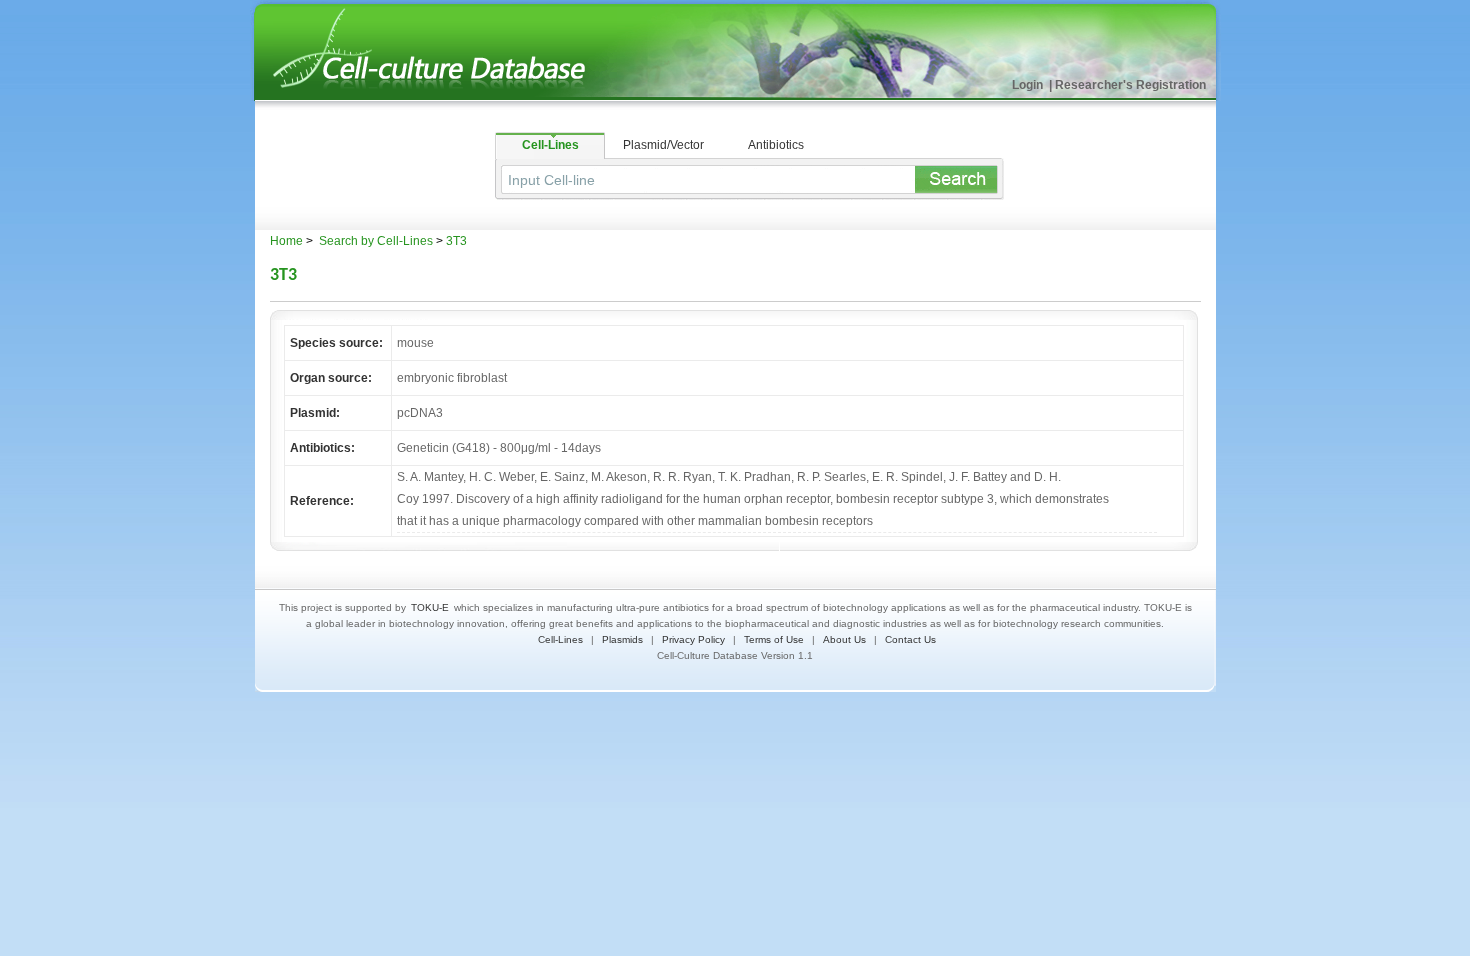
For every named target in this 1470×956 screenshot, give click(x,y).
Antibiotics (776, 145)
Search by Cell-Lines (374, 241)
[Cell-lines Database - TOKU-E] (445, 97)
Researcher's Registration (1130, 85)
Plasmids (622, 639)
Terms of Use (774, 639)
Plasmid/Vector (663, 145)
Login (1029, 85)
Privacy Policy (693, 639)
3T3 (456, 241)
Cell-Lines (550, 145)
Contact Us (910, 639)
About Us (844, 639)
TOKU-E (430, 607)
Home (286, 241)
